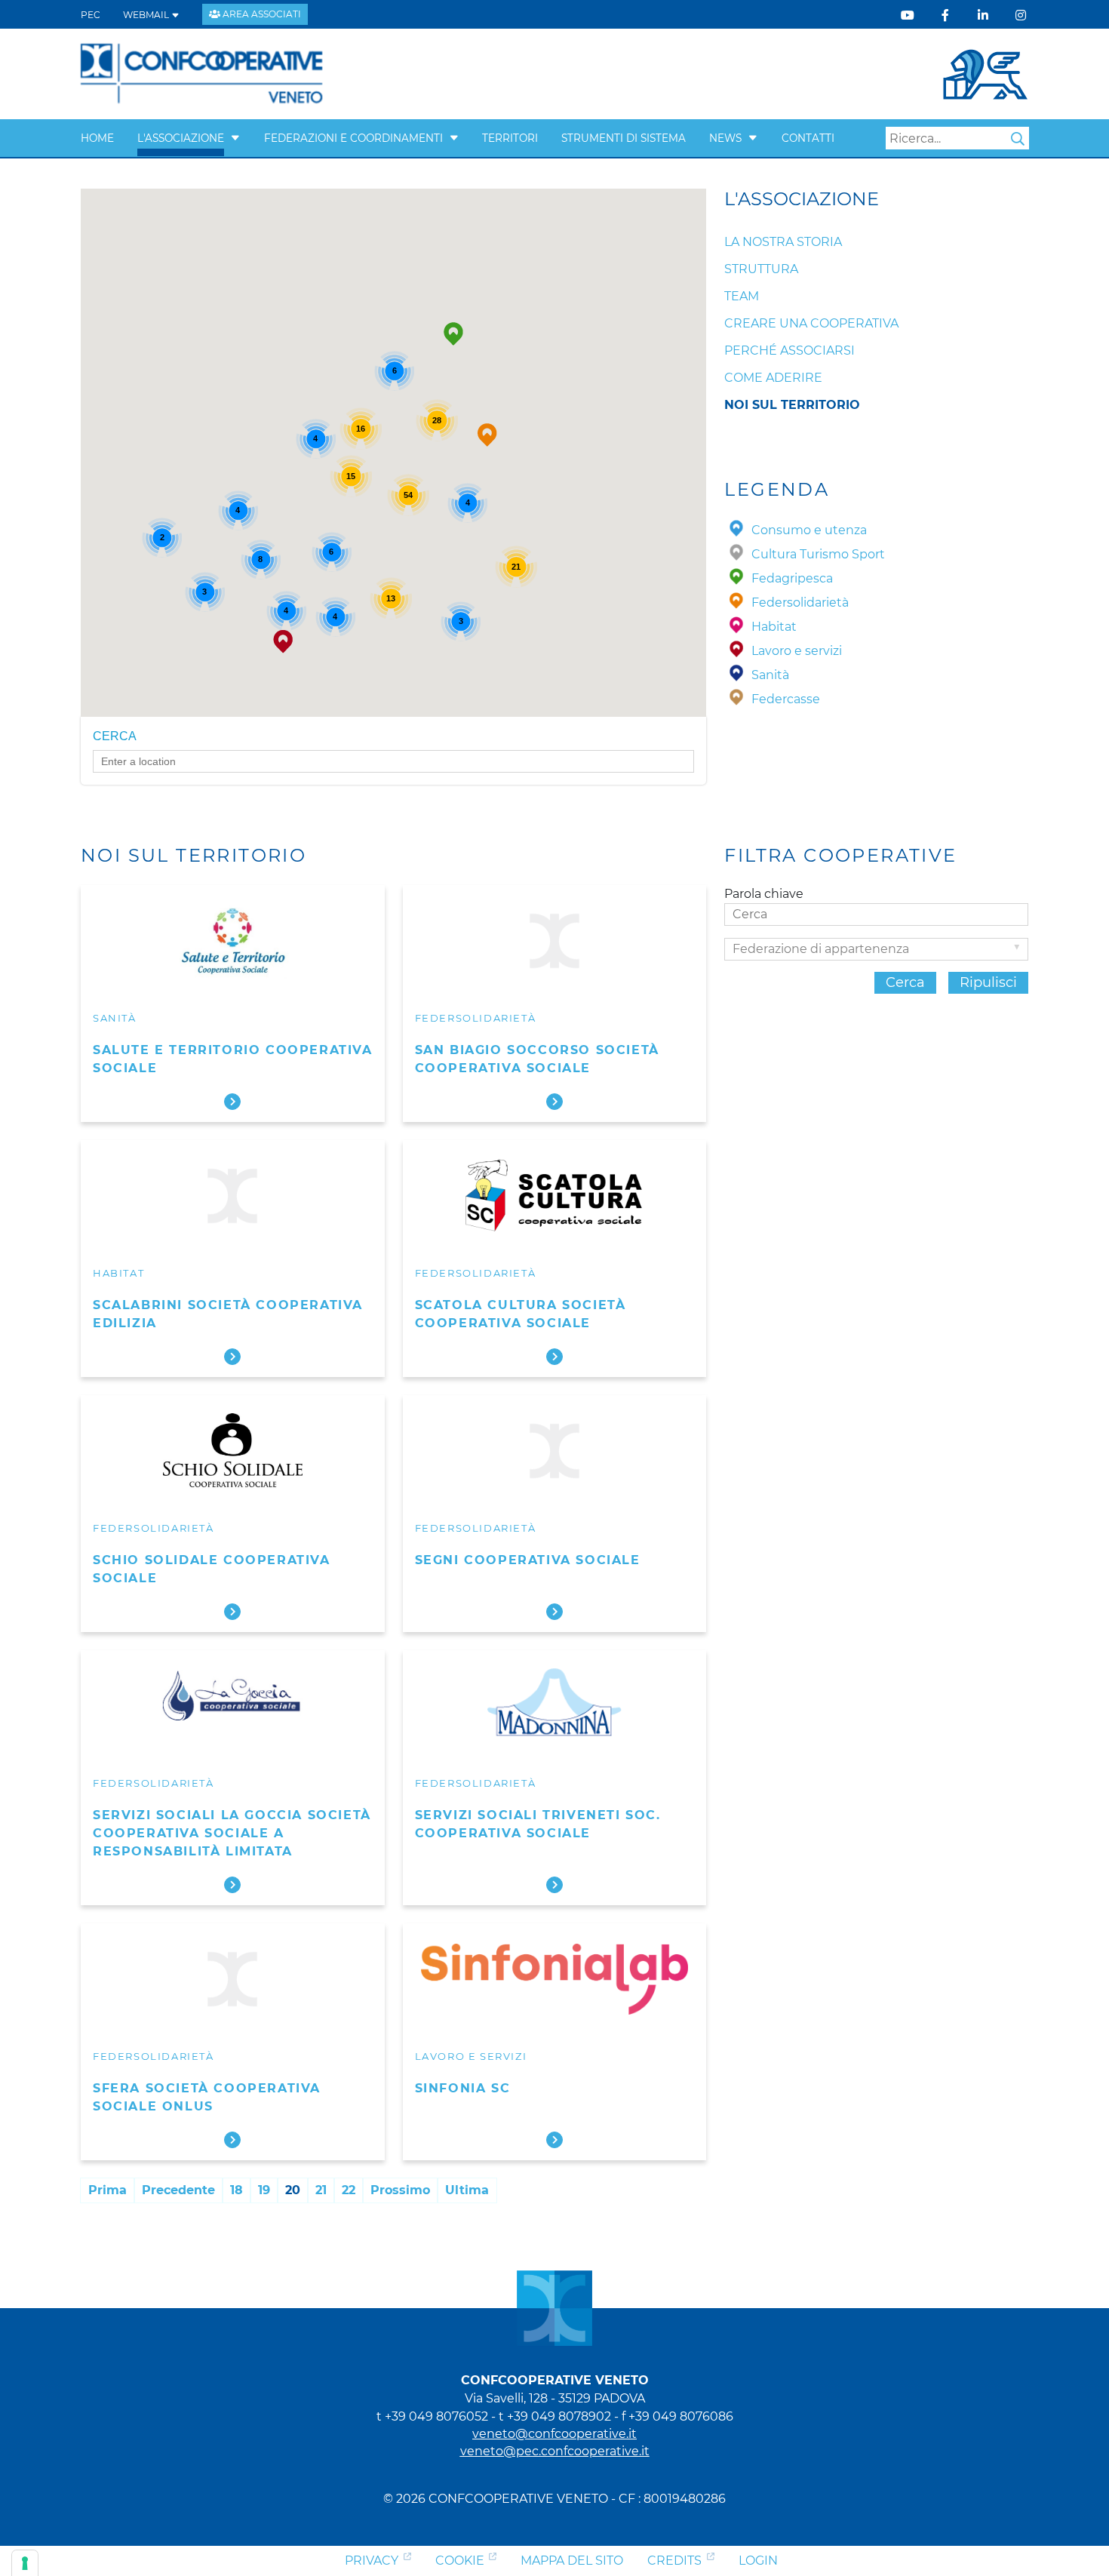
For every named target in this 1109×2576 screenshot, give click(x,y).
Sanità (115, 1018)
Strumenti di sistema (624, 138)
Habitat (118, 1273)
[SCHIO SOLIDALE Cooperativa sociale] (233, 1451)
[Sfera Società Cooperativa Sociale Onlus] (233, 1979)
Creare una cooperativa (811, 323)
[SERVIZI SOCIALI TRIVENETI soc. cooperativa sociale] (555, 1706)
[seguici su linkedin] (983, 15)
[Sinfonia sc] (555, 1979)
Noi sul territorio (792, 405)
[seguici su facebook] (945, 15)
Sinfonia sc (463, 2088)
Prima (108, 2190)
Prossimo (400, 2190)
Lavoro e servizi (471, 2056)
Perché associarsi (790, 350)
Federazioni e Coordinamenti (353, 138)
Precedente (178, 2190)
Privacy (372, 2561)
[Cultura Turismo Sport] (736, 554)
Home (97, 138)
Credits (674, 2561)
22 (349, 2190)
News (725, 138)
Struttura (761, 269)
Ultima (467, 2190)
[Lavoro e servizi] (736, 651)
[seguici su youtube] (908, 15)
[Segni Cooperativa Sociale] (555, 1451)
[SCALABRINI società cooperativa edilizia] (233, 1196)
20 (293, 2190)
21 (321, 2190)
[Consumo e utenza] (736, 530)
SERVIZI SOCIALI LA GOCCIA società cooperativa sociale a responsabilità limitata (232, 1833)
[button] (235, 138)
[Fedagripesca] (736, 578)
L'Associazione (181, 138)
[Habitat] (736, 627)
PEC (91, 15)
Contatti (808, 138)
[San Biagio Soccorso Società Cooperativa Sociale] (555, 941)
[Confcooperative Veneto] (202, 73)
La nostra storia (783, 242)
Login (758, 2561)
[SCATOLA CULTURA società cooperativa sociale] (555, 1196)
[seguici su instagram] (1021, 15)
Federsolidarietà (476, 1018)
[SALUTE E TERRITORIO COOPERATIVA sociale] (233, 941)
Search (1018, 139)
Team (742, 296)
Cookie (460, 2561)
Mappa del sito (572, 2561)
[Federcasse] (736, 699)
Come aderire (773, 378)
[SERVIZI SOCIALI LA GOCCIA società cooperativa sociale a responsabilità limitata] (233, 1706)
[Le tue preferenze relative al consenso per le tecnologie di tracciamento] (25, 2563)
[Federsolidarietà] (736, 603)
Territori (510, 138)
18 (237, 2190)
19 (264, 2190)
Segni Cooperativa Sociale (528, 1560)
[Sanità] (736, 675)
